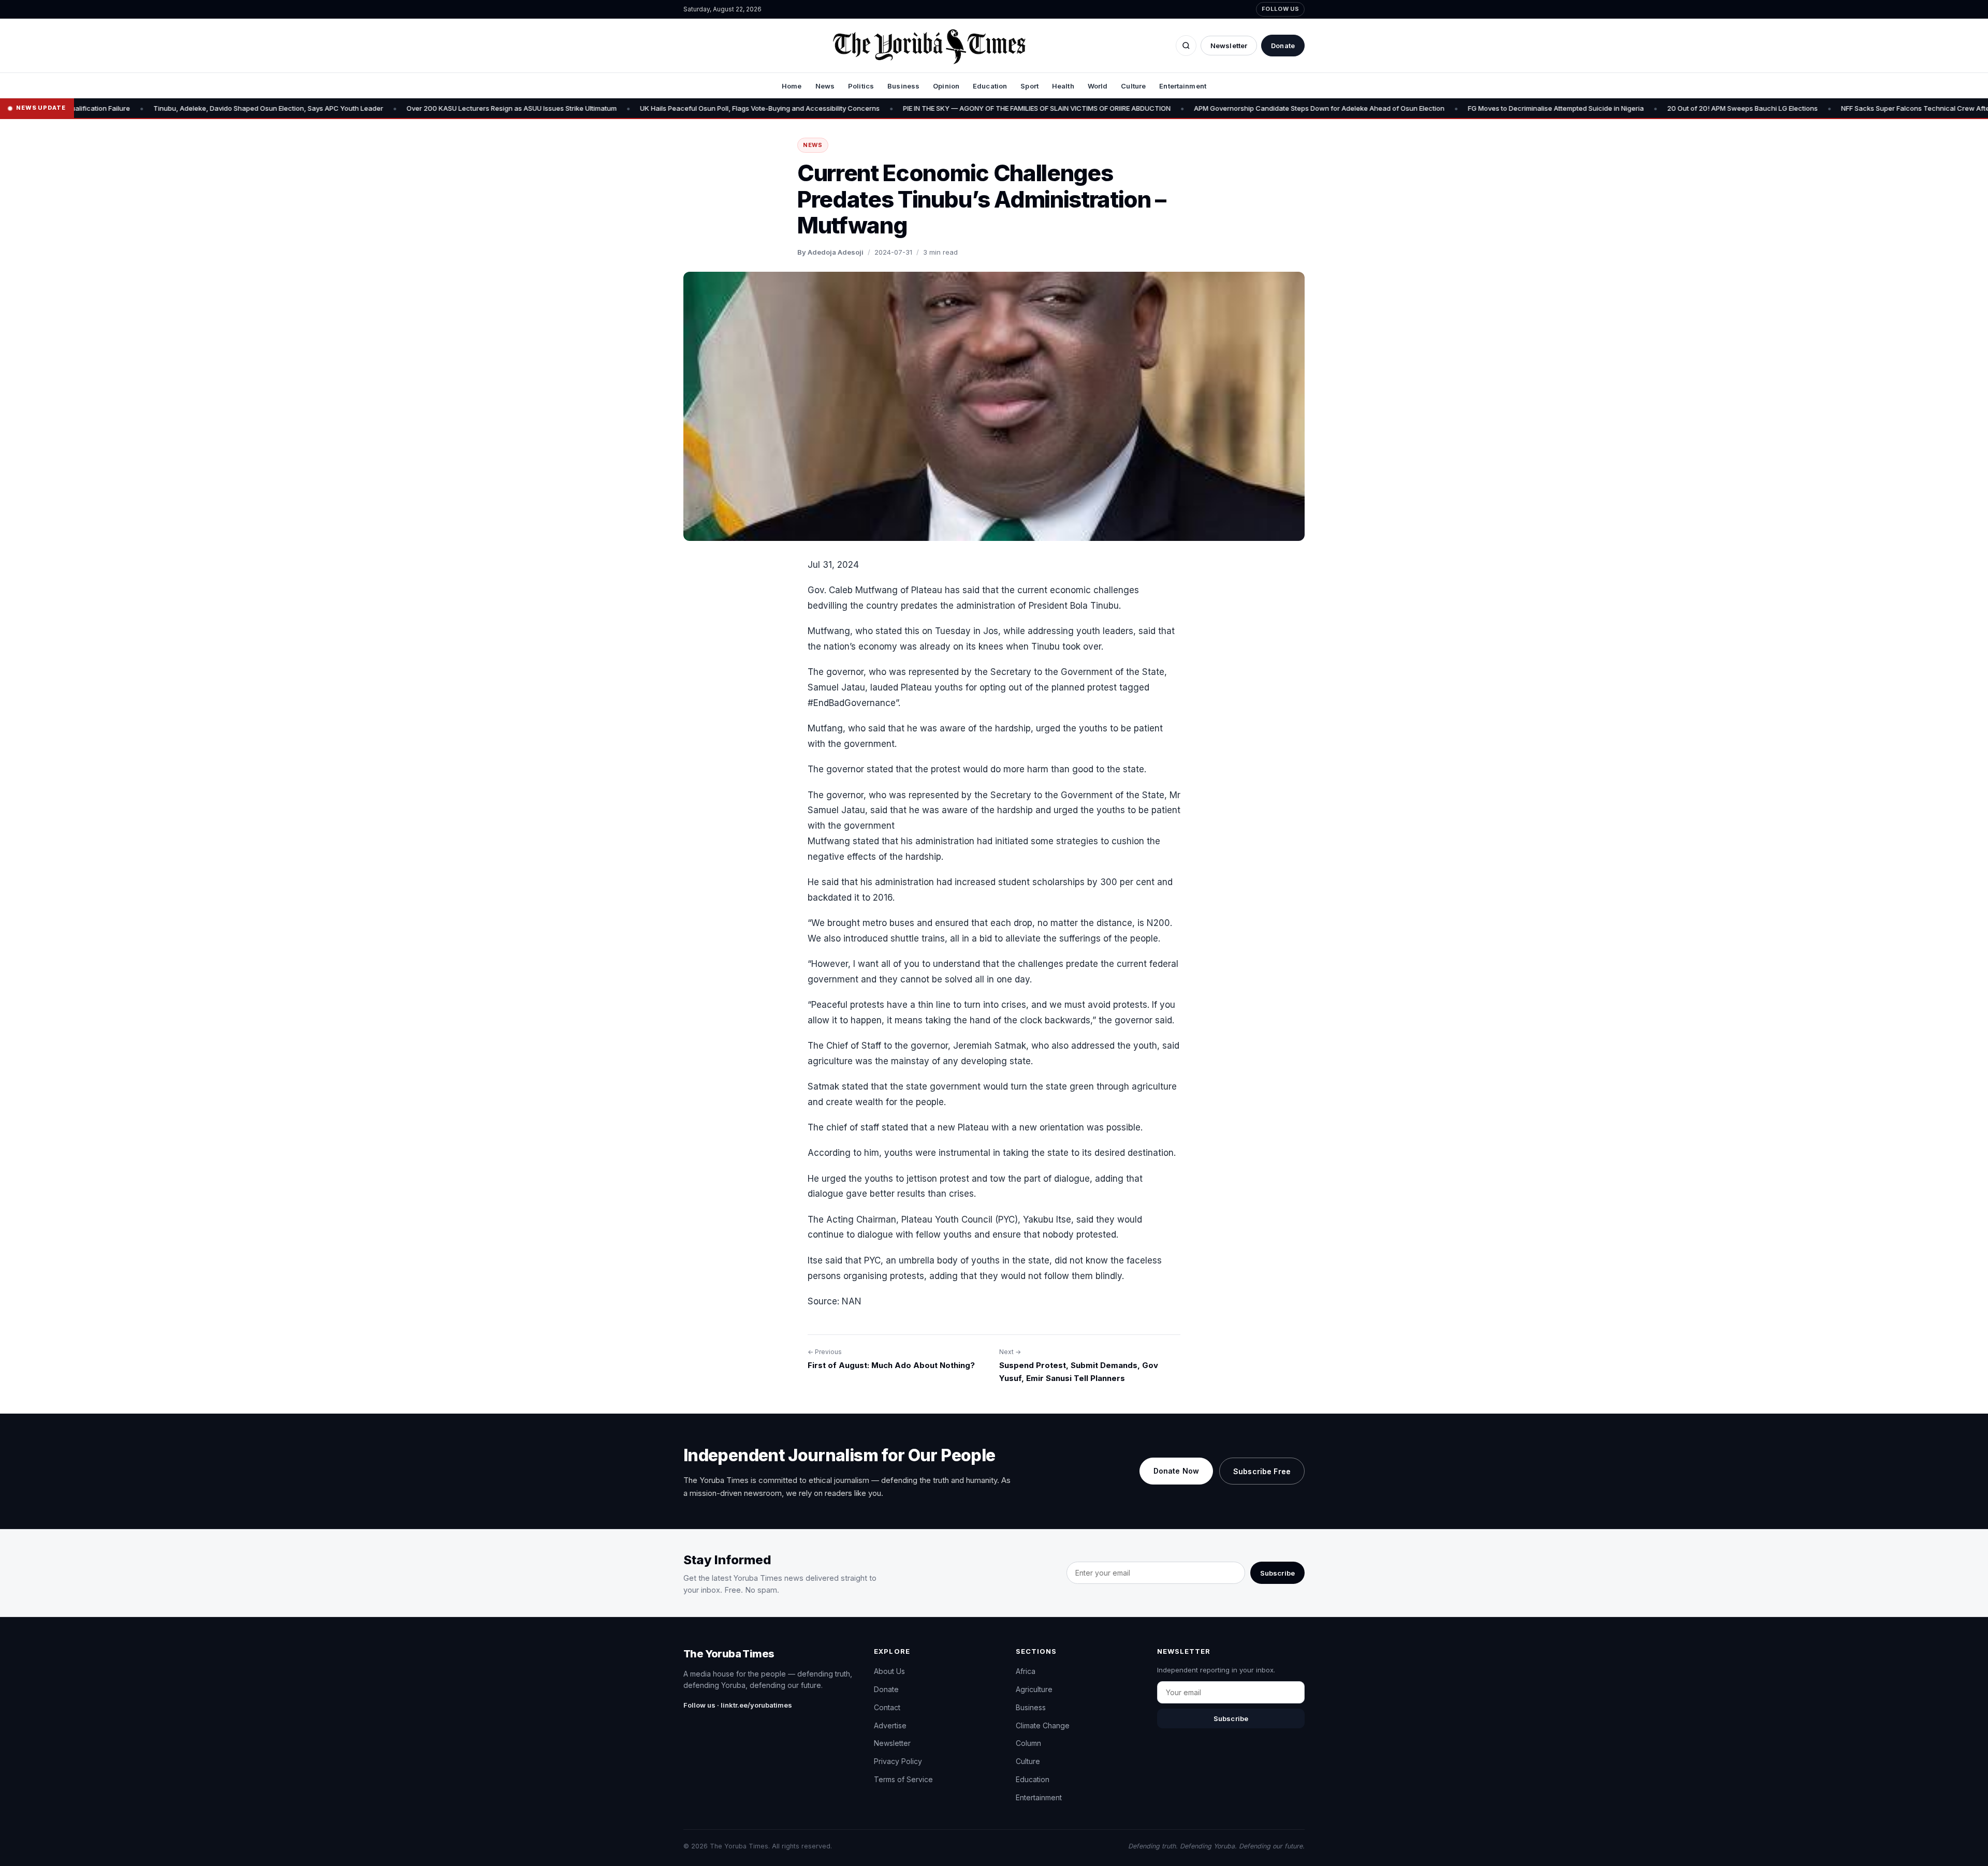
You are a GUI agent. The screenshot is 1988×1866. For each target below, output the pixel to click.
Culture (1133, 86)
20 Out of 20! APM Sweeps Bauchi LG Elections (1621, 108)
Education (990, 86)
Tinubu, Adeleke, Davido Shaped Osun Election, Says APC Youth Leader (147, 108)
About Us (889, 1671)
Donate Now (1176, 1471)
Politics (861, 86)
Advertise (890, 1725)
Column (1028, 1743)
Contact (887, 1707)
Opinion (946, 86)
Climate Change (1043, 1725)
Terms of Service (903, 1779)
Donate (1283, 46)
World (1098, 86)
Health (1063, 86)
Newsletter (1229, 46)
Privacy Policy (898, 1761)
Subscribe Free (1262, 1471)
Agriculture (1034, 1689)
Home (792, 86)
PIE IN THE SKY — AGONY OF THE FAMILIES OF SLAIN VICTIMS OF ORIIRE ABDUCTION (916, 108)
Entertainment (1183, 86)
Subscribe (1277, 1573)
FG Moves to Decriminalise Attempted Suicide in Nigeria (1435, 108)
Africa (1026, 1671)
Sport (1029, 86)
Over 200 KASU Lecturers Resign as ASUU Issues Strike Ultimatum (390, 108)
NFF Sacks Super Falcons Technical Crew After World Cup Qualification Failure (1846, 108)
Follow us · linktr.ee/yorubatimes (738, 1705)
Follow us (1280, 9)
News (825, 86)
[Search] (1186, 46)
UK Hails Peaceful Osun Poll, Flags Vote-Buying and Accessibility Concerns (639, 108)
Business (903, 86)
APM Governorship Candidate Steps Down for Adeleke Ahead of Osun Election (1198, 108)
